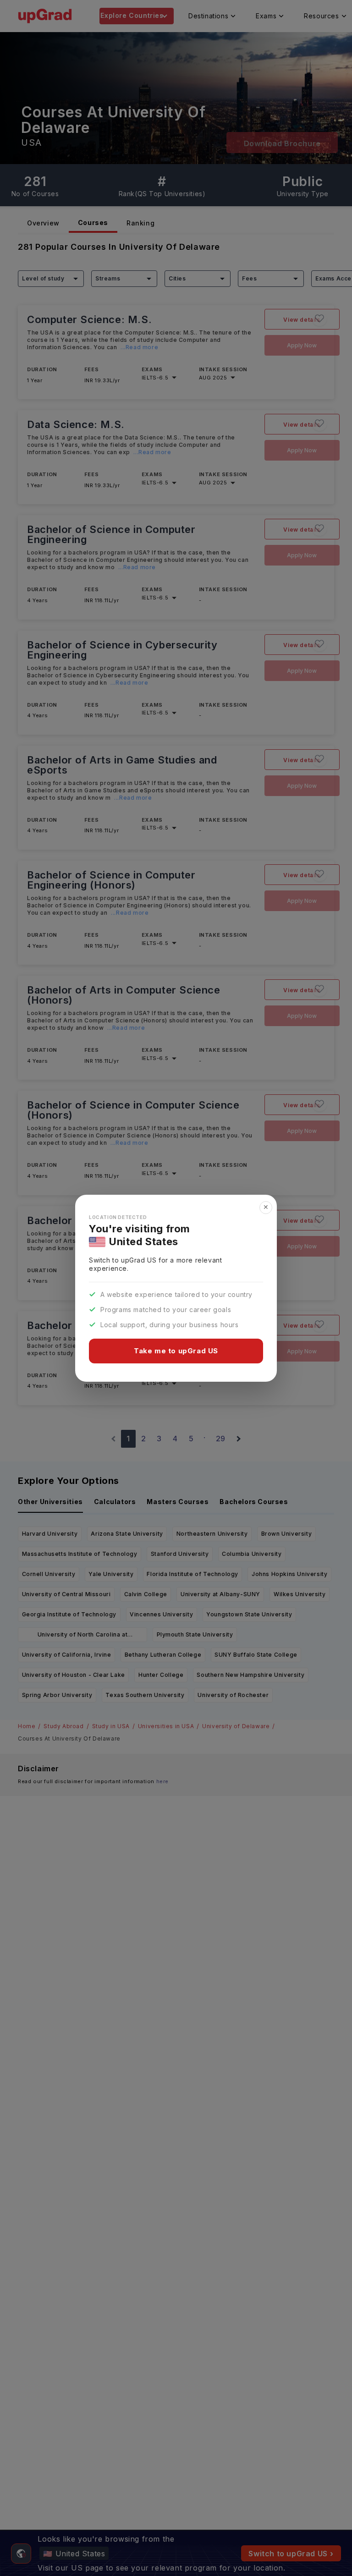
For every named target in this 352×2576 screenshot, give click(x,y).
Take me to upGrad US (176, 1351)
